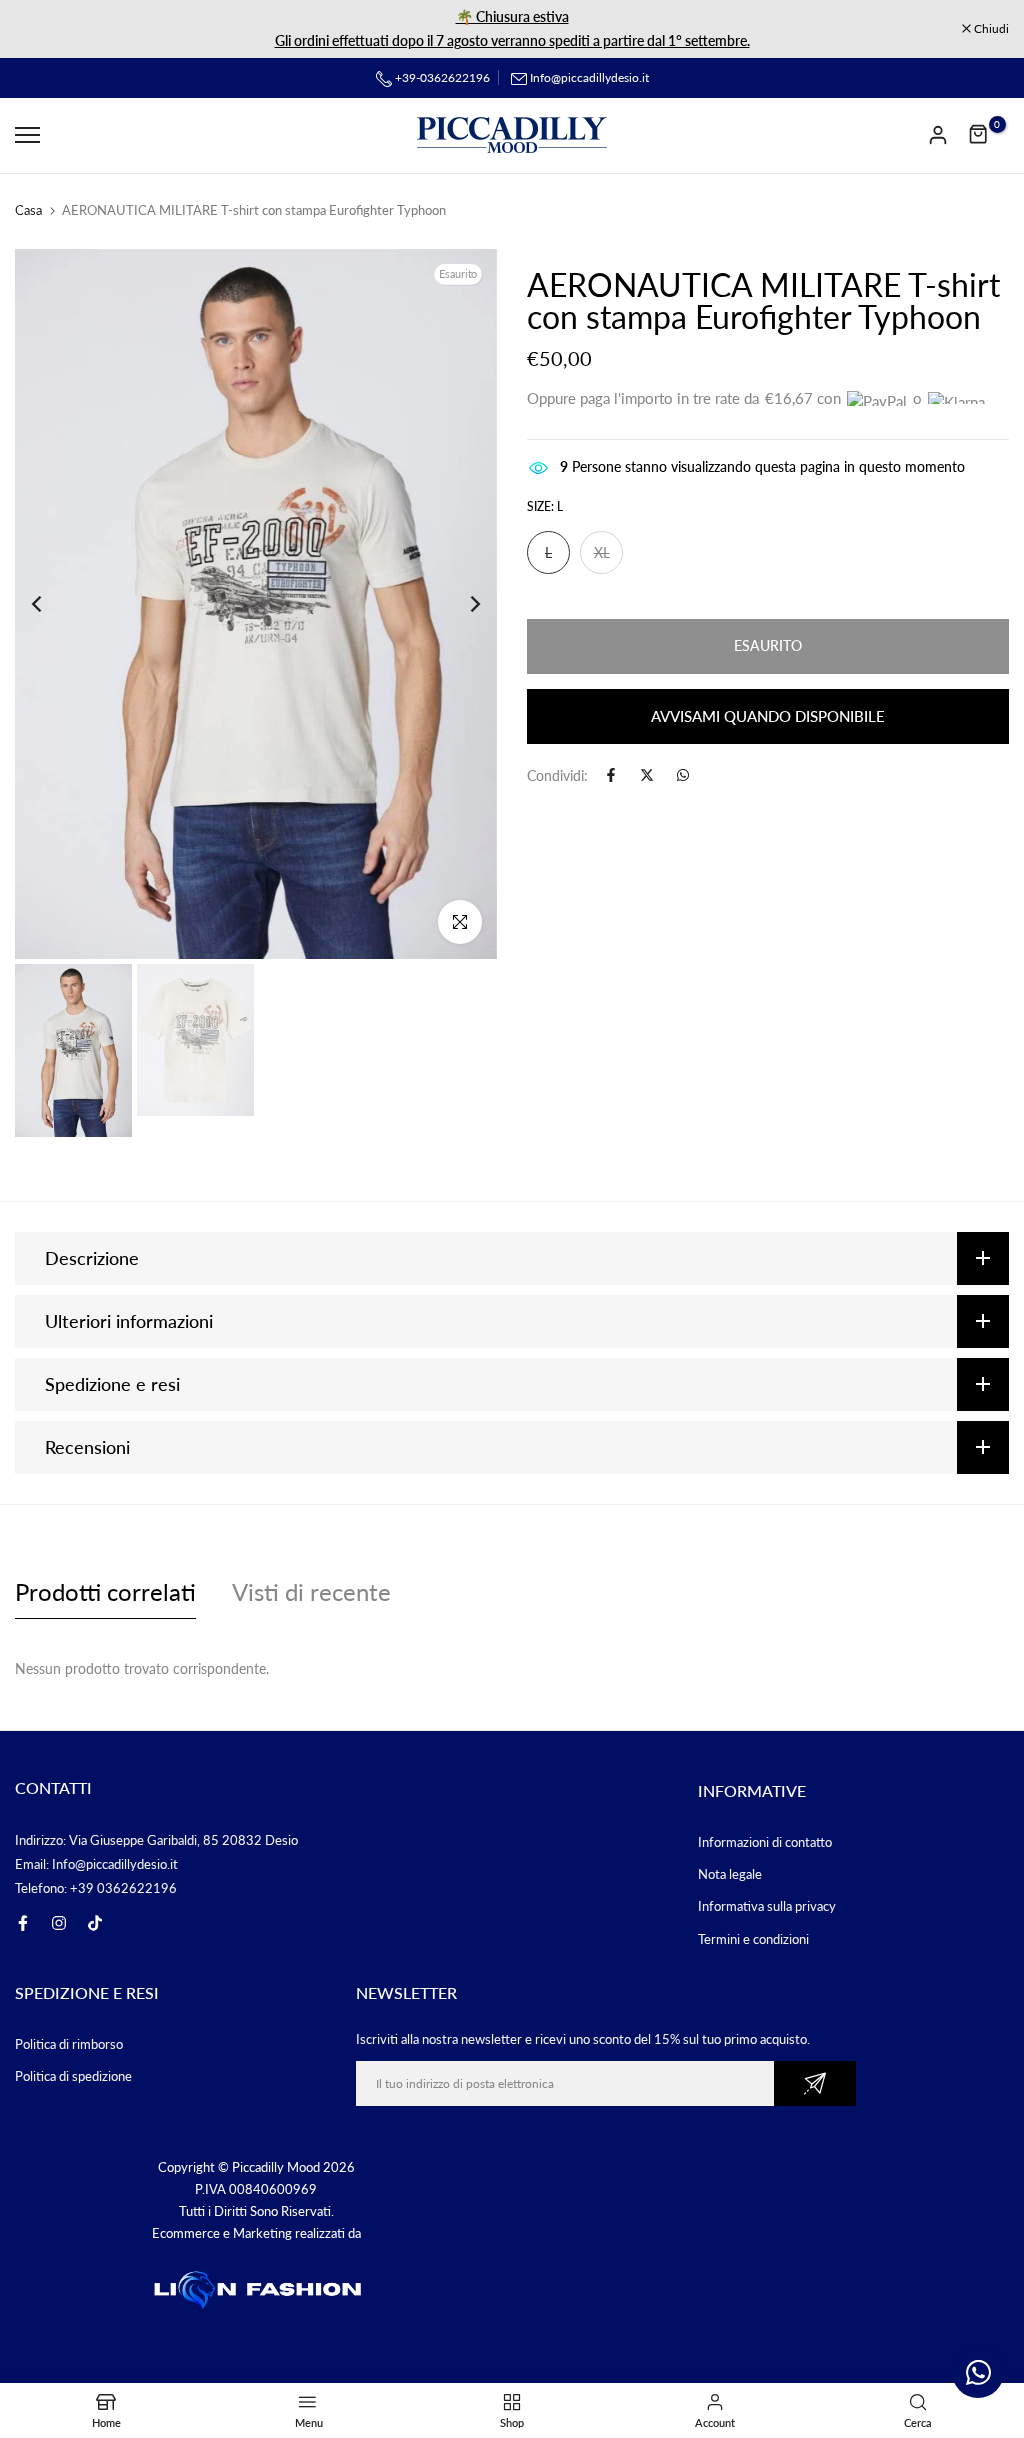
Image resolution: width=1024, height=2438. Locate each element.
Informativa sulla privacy (767, 1906)
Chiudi (43, 29)
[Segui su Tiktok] (95, 1923)
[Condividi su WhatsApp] (683, 775)
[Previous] (52, 604)
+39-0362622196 (441, 77)
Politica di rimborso (69, 2044)
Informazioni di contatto (765, 1842)
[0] (979, 135)
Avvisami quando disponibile (768, 716)
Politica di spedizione (73, 2076)
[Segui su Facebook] (23, 1923)
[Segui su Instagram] (59, 1923)
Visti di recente (311, 1591)
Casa (28, 210)
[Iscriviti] (815, 2083)
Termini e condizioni (753, 1939)
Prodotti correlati (105, 1591)
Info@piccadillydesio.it (589, 77)
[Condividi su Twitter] (647, 775)
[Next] (459, 604)
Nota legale (730, 1874)
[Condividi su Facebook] (611, 775)
